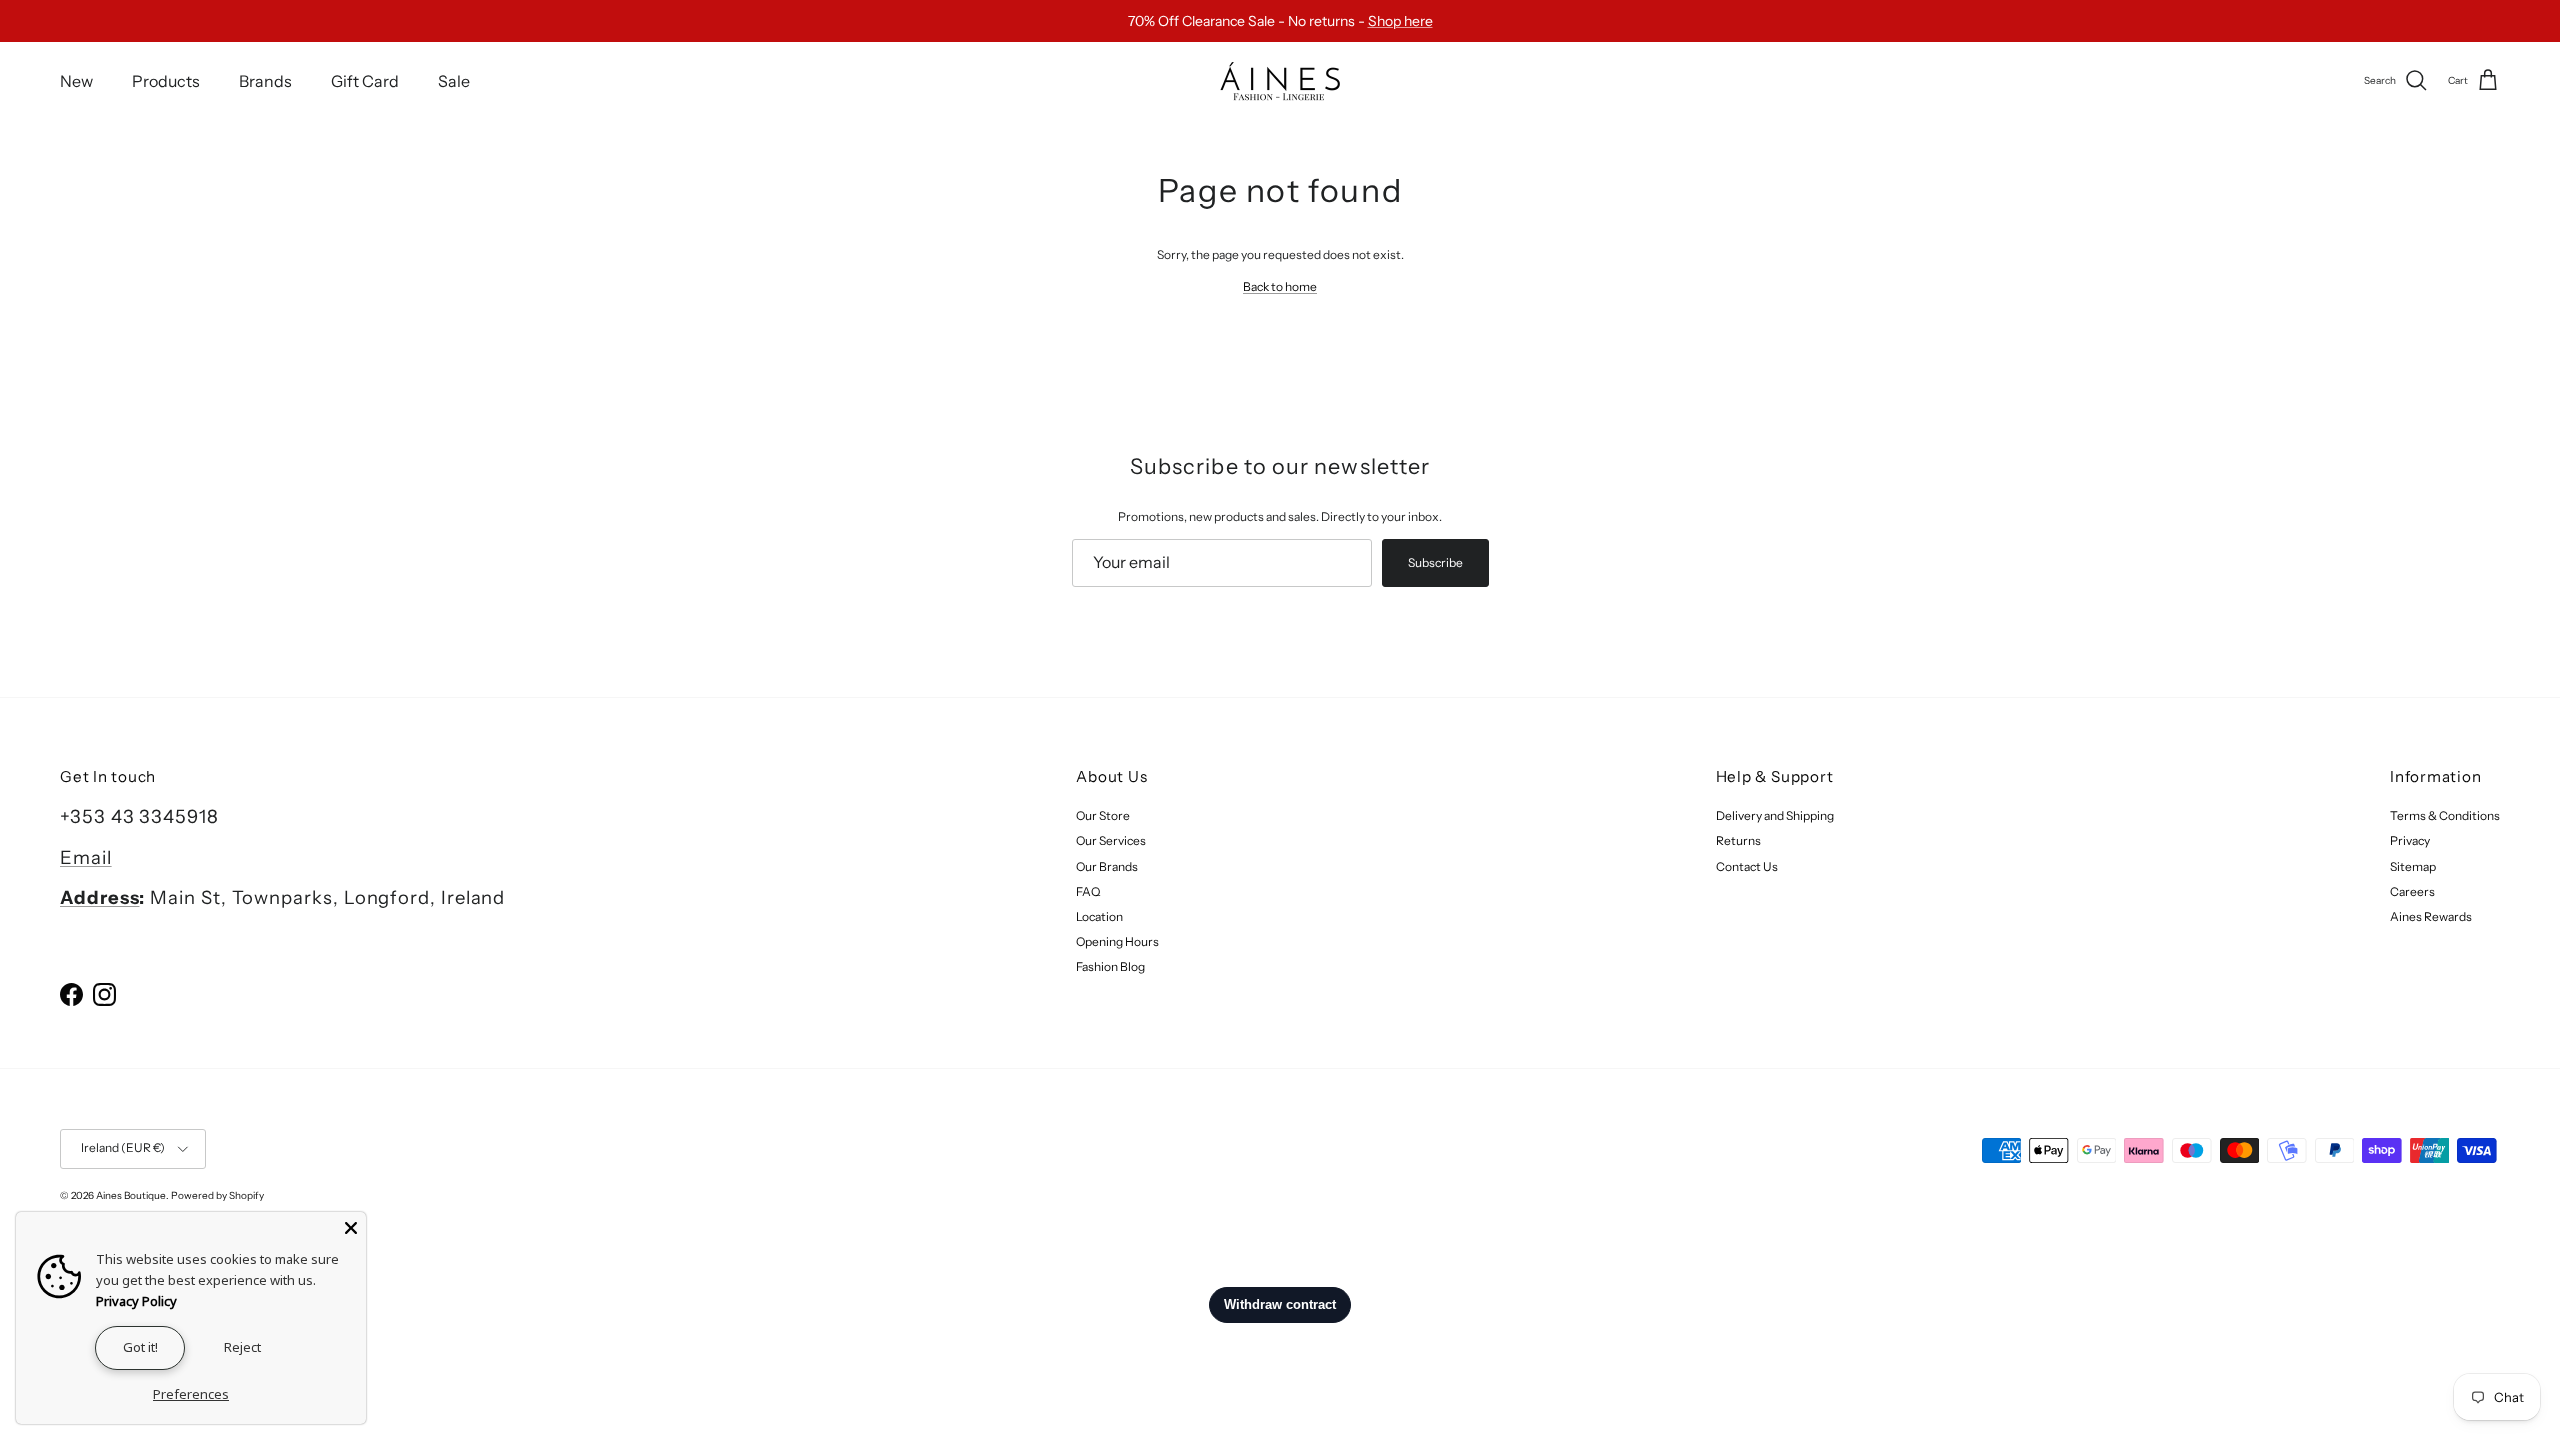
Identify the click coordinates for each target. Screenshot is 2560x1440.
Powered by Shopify (217, 1195)
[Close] (351, 1227)
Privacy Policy (136, 1301)
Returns (1738, 840)
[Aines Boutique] (1280, 81)
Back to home (1280, 286)
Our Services (1111, 840)
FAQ (1088, 891)
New (76, 81)
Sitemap (2413, 866)
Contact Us (1747, 866)
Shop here (1400, 21)
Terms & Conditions (2445, 815)
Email (86, 857)
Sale (454, 81)
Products (166, 81)
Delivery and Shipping (1775, 815)
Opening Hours (1117, 941)
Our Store (1103, 815)
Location (1099, 916)
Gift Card (365, 81)
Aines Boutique (131, 1195)
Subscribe (1435, 562)
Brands (265, 81)
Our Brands (1107, 866)
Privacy (2410, 840)
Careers (2412, 891)
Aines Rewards (2431, 916)
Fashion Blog (1110, 966)
